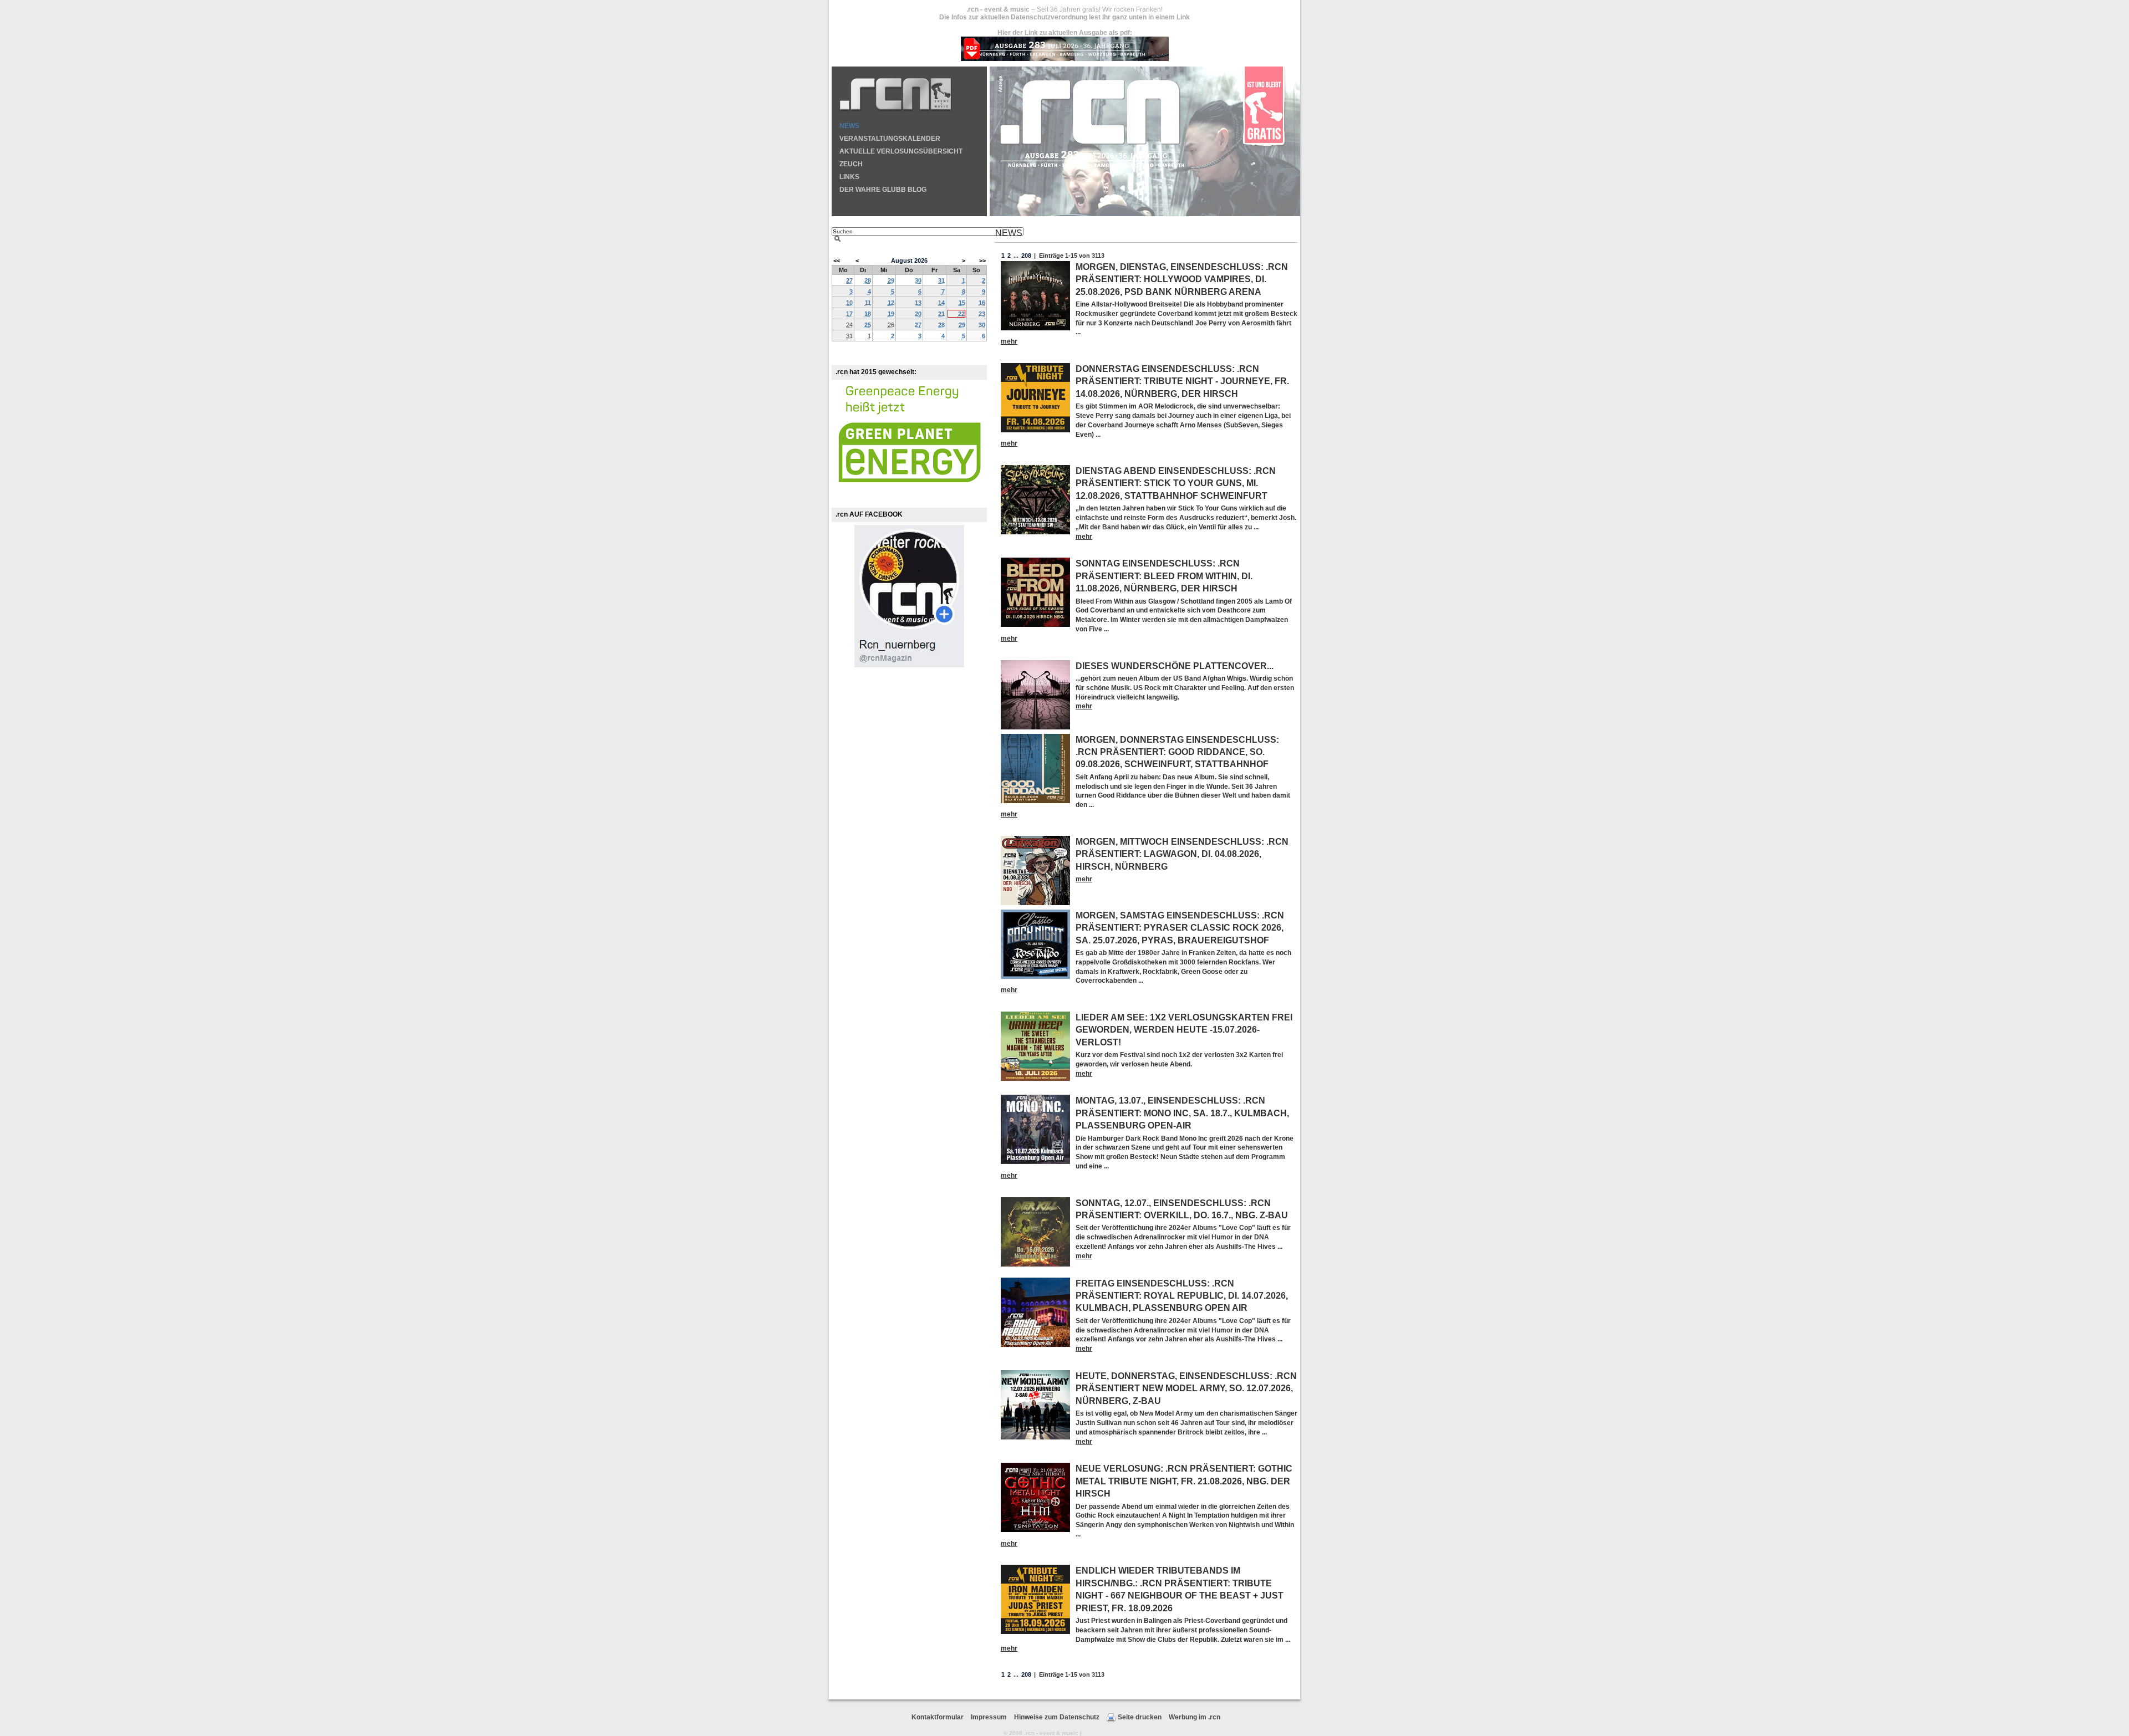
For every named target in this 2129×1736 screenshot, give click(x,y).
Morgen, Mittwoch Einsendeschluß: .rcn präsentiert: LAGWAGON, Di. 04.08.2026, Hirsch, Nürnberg (1182, 854)
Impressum (989, 1717)
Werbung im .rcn (1195, 1717)
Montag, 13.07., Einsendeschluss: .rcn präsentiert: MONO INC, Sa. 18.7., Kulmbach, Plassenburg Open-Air (1182, 1113)
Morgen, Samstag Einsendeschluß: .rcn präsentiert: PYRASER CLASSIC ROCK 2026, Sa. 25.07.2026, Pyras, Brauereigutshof (1180, 928)
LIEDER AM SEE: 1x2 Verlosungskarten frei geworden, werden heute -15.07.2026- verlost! (1184, 1030)
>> (982, 261)
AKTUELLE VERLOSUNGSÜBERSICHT (901, 151)
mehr (1009, 341)
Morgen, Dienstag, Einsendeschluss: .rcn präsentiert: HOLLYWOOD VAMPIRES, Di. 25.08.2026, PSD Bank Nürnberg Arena (1182, 279)
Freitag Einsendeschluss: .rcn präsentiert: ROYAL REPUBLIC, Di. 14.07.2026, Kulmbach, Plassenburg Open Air (1182, 1296)
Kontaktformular (938, 1717)
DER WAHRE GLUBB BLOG (883, 190)
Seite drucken (1140, 1717)
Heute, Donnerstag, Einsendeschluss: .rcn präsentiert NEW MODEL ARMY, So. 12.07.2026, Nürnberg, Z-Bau (1186, 1388)
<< (837, 261)
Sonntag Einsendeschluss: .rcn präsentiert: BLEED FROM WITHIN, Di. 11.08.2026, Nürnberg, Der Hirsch (1164, 576)
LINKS (849, 177)
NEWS (849, 126)
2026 (921, 261)
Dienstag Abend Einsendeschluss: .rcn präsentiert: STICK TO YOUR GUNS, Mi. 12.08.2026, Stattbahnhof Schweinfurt (1176, 483)
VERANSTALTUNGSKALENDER (890, 139)
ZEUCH (851, 164)
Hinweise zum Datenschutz (1057, 1717)
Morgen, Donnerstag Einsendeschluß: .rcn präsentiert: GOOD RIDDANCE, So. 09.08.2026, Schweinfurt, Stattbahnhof (1177, 752)
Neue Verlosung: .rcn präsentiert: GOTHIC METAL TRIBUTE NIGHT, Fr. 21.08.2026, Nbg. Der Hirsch (1184, 1481)
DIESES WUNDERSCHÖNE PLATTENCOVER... (1175, 666)
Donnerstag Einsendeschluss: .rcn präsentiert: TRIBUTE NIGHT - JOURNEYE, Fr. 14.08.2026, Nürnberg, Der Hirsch (1182, 381)
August (902, 261)
